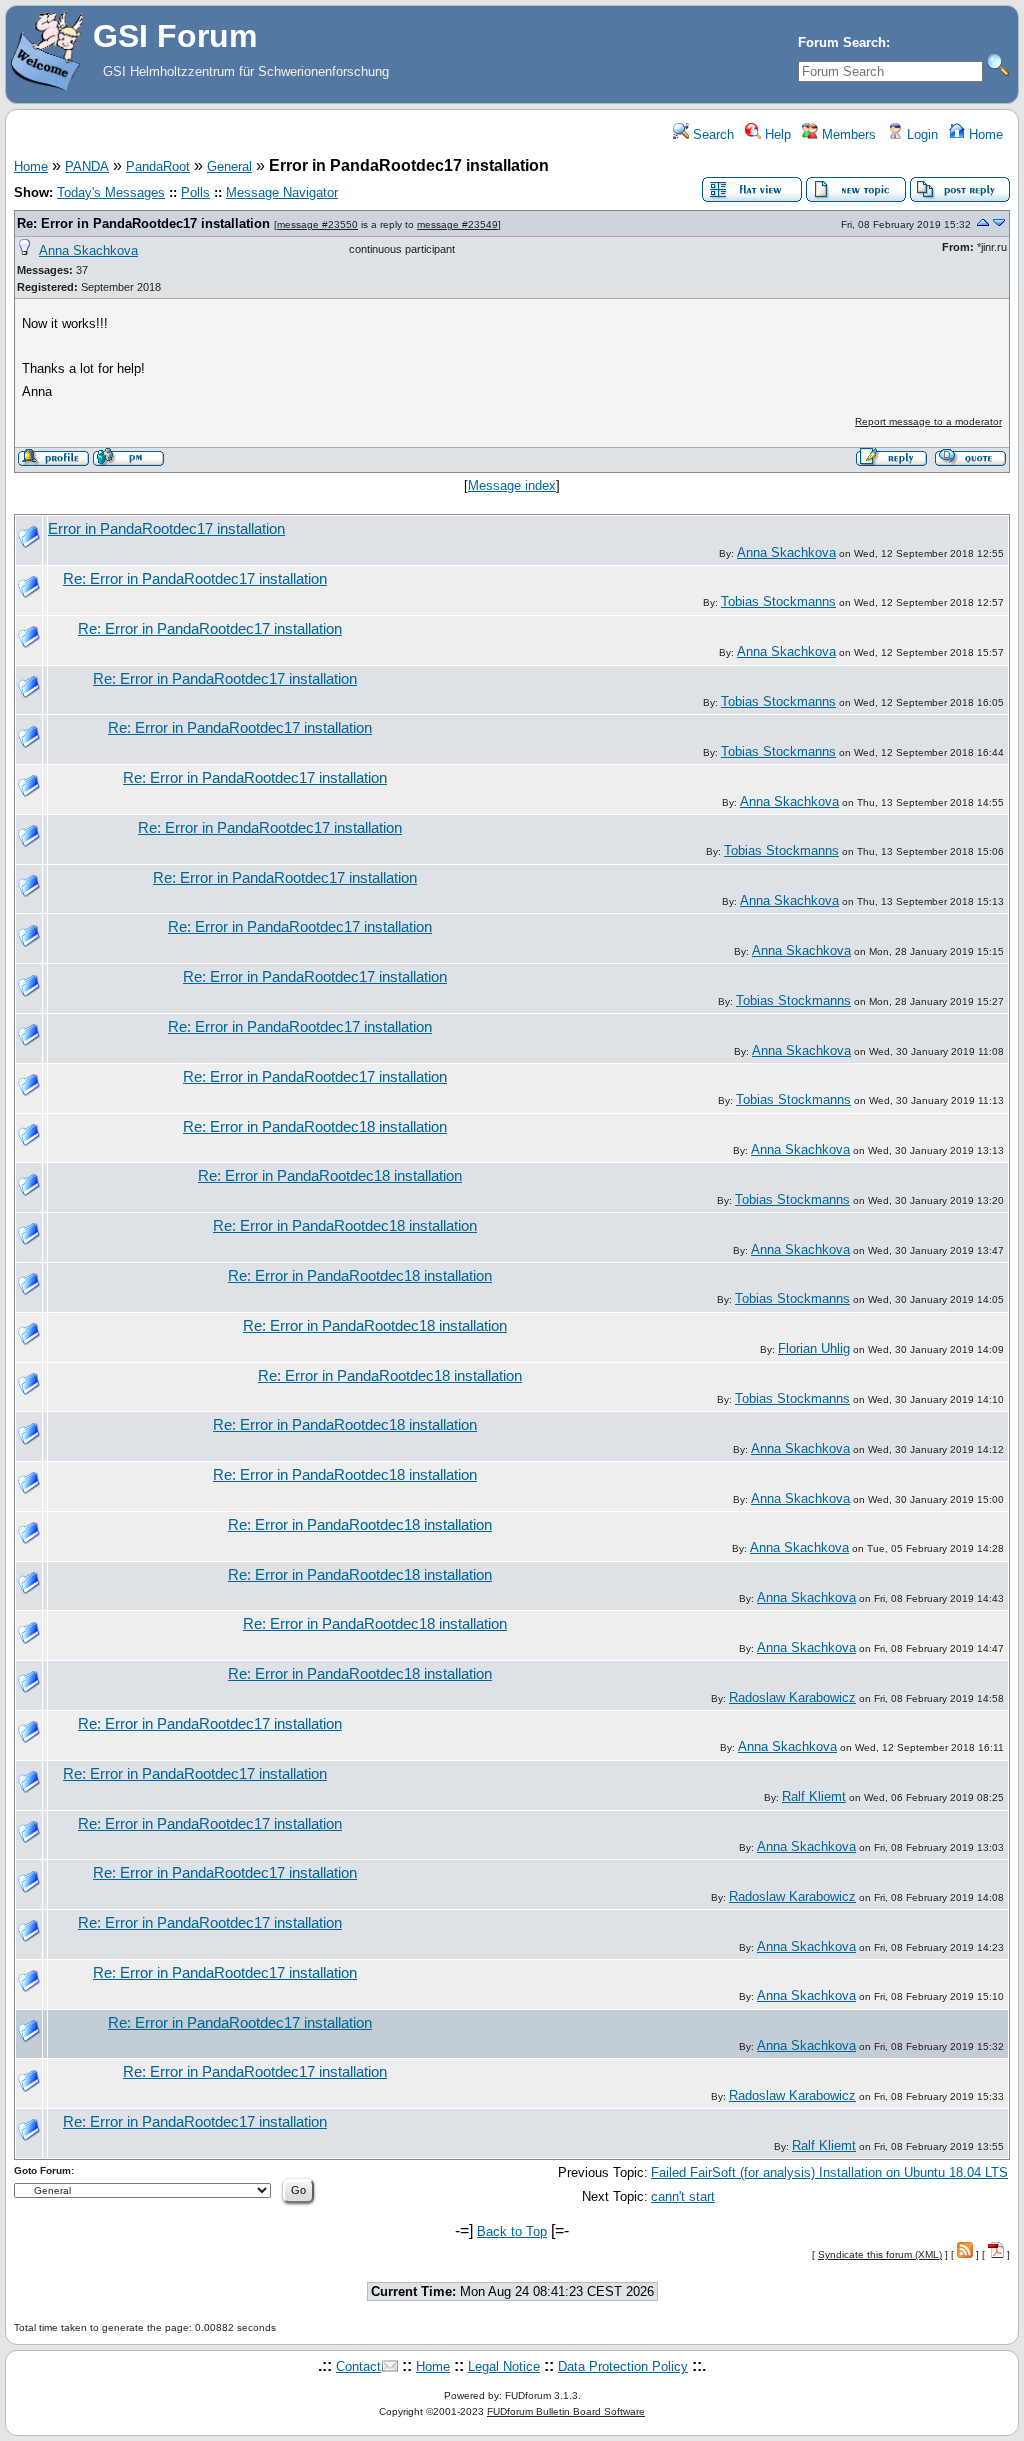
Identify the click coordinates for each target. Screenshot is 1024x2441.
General (229, 166)
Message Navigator (282, 192)
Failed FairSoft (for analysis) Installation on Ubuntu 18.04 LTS (829, 2172)
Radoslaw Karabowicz (792, 1697)
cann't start (683, 2196)
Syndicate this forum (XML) (880, 2254)
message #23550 (317, 224)
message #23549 (457, 224)
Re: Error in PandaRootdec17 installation (143, 223)
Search (711, 134)
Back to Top (512, 2231)
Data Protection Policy (623, 2366)
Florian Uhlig (814, 1348)
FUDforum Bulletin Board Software (566, 2411)
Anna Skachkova (88, 250)
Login (920, 134)
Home (984, 134)
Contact (358, 2366)
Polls (195, 192)
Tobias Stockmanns (778, 601)
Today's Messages (111, 192)
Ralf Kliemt (814, 1796)
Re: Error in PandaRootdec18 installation (315, 1127)
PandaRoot (158, 166)
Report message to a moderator (928, 421)
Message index (512, 485)
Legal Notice (504, 2366)
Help (776, 134)
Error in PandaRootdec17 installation (166, 529)
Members (847, 134)
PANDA (87, 166)
